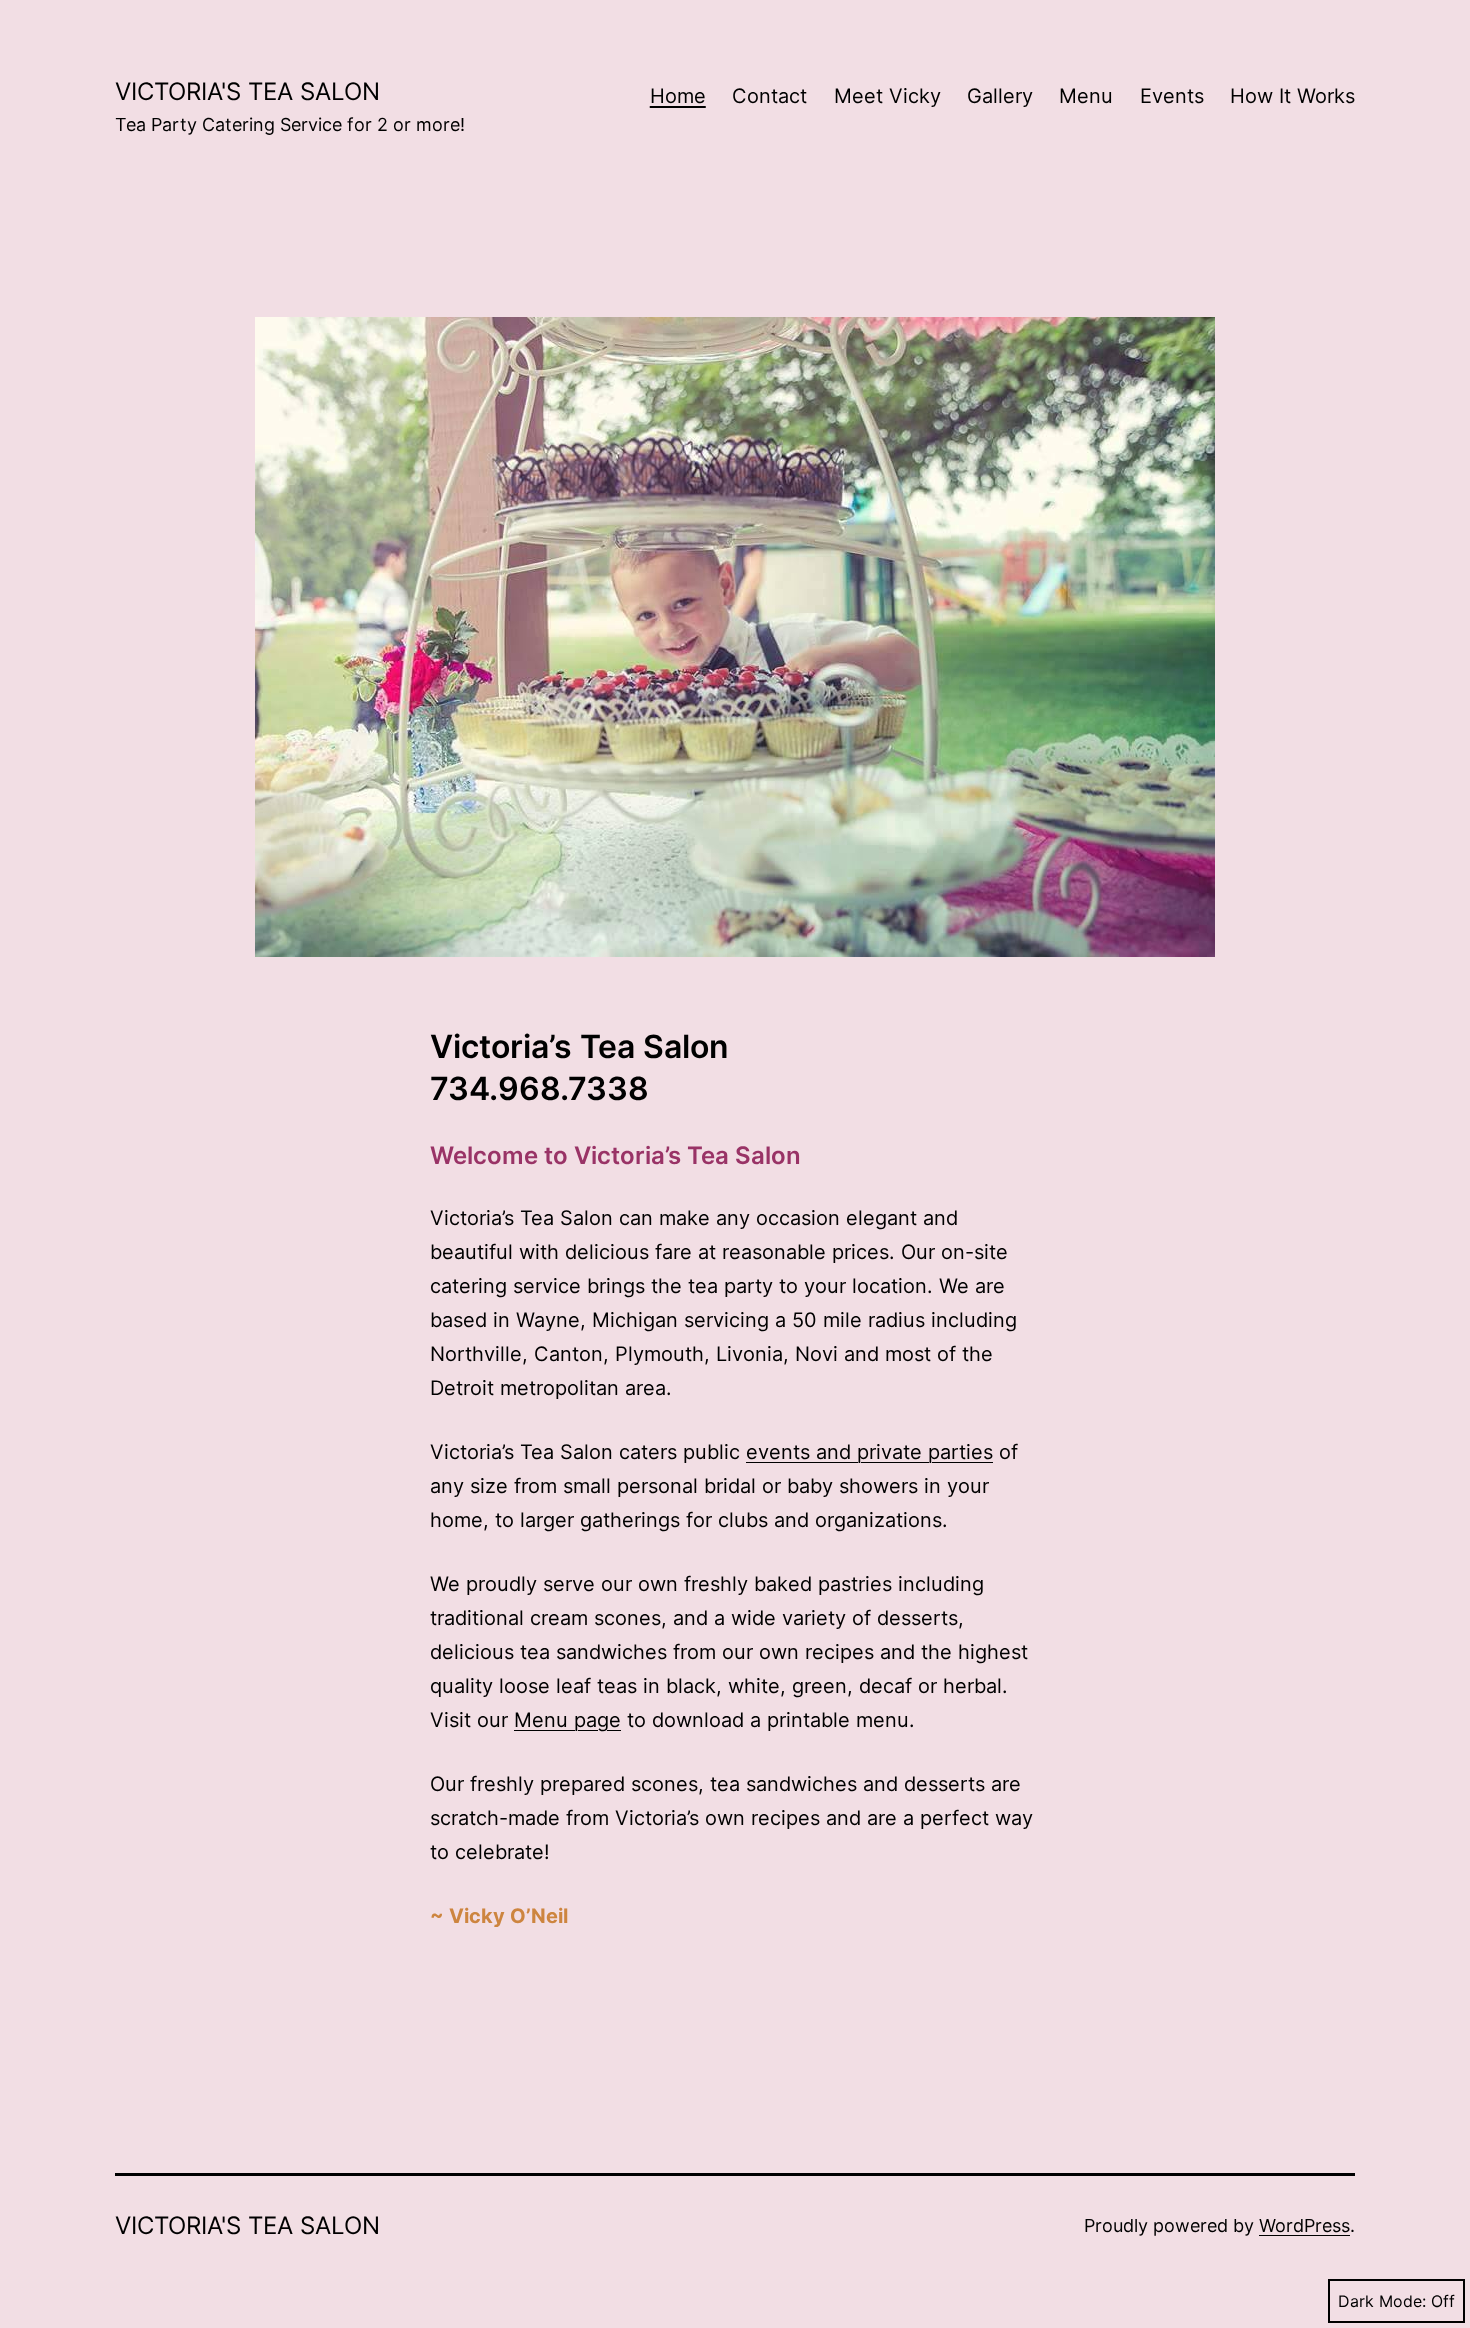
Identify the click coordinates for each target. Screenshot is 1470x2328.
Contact (769, 96)
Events (1172, 96)
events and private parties (869, 1452)
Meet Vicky (887, 96)
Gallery (1000, 96)
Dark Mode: (1382, 2301)
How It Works (1292, 96)
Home (678, 96)
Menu (1086, 96)
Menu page (567, 1720)
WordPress (1304, 2225)
